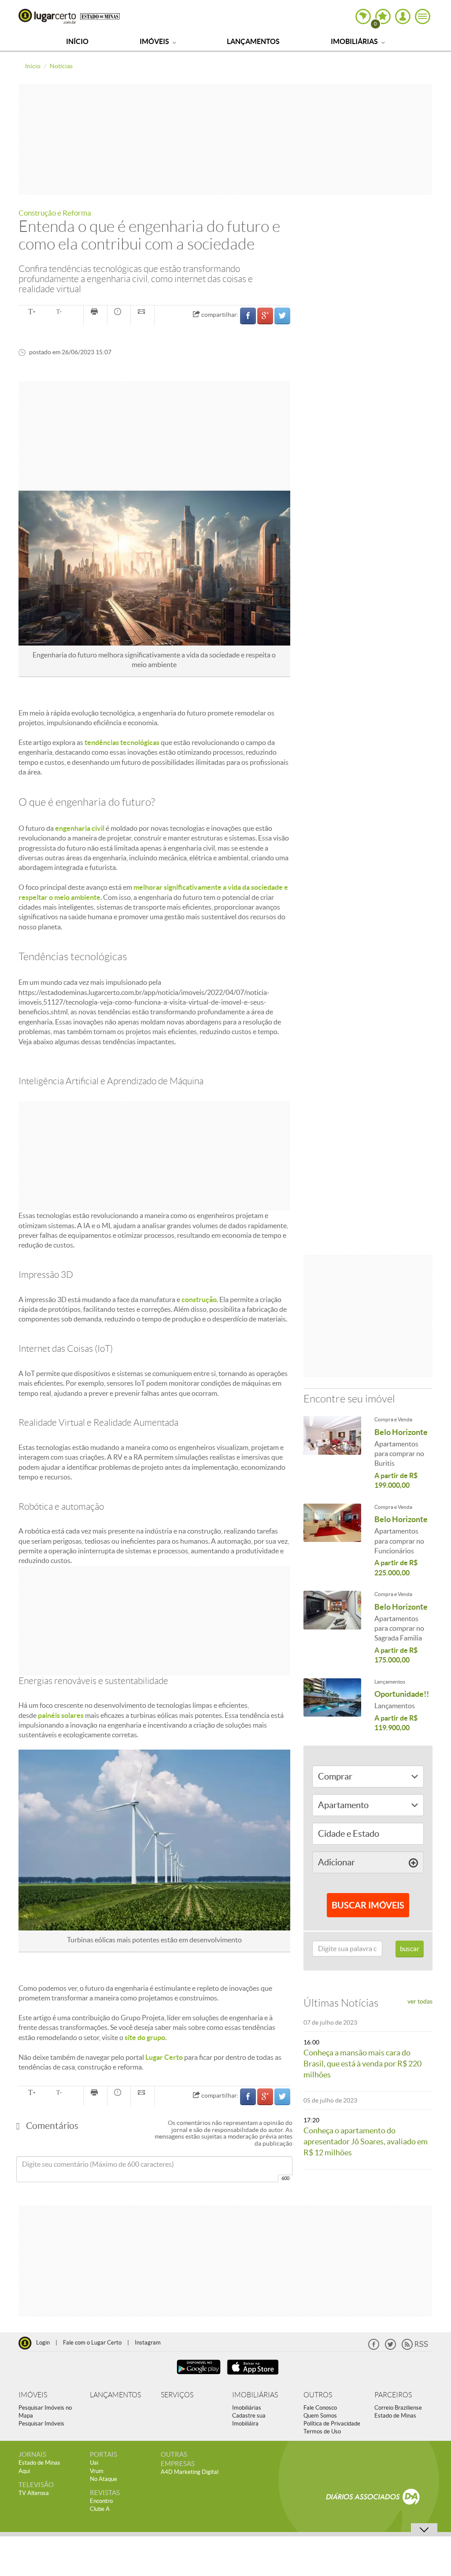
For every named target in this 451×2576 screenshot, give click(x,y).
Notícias (61, 66)
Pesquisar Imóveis (41, 2424)
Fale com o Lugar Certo (92, 2343)
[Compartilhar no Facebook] (248, 316)
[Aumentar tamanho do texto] (31, 312)
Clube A (100, 2509)
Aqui (24, 2471)
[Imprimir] (95, 312)
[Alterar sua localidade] (363, 17)
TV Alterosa (34, 2493)
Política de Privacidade (332, 2424)
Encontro (101, 2501)
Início (77, 41)
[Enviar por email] (142, 312)
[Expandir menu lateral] (423, 17)
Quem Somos (320, 2416)
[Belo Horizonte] (333, 1437)
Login (43, 2343)
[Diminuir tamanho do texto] (59, 312)
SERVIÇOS (177, 2395)
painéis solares (61, 1715)
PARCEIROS (393, 2395)
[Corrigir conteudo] (119, 312)
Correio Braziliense (398, 2408)
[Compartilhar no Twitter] (282, 316)
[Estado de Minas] (100, 16)
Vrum (97, 2471)
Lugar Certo (47, 16)
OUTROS (318, 2395)
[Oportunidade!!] (333, 1699)
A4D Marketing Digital (190, 2472)
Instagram (148, 2343)
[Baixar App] (199, 2376)
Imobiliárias (355, 41)
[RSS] (415, 2348)
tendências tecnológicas (121, 742)
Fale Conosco (320, 2408)
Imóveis (155, 41)
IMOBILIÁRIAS (255, 2395)
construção (199, 1299)
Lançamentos (253, 41)
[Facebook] (374, 2348)
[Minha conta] (403, 17)
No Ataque (104, 2479)
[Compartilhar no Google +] (265, 316)
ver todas (420, 2001)
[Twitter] (390, 2348)
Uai (94, 2463)
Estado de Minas (395, 2416)
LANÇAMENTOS (115, 2395)
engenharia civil (80, 828)
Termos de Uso (322, 2431)
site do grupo (145, 2037)
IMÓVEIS (33, 2395)
